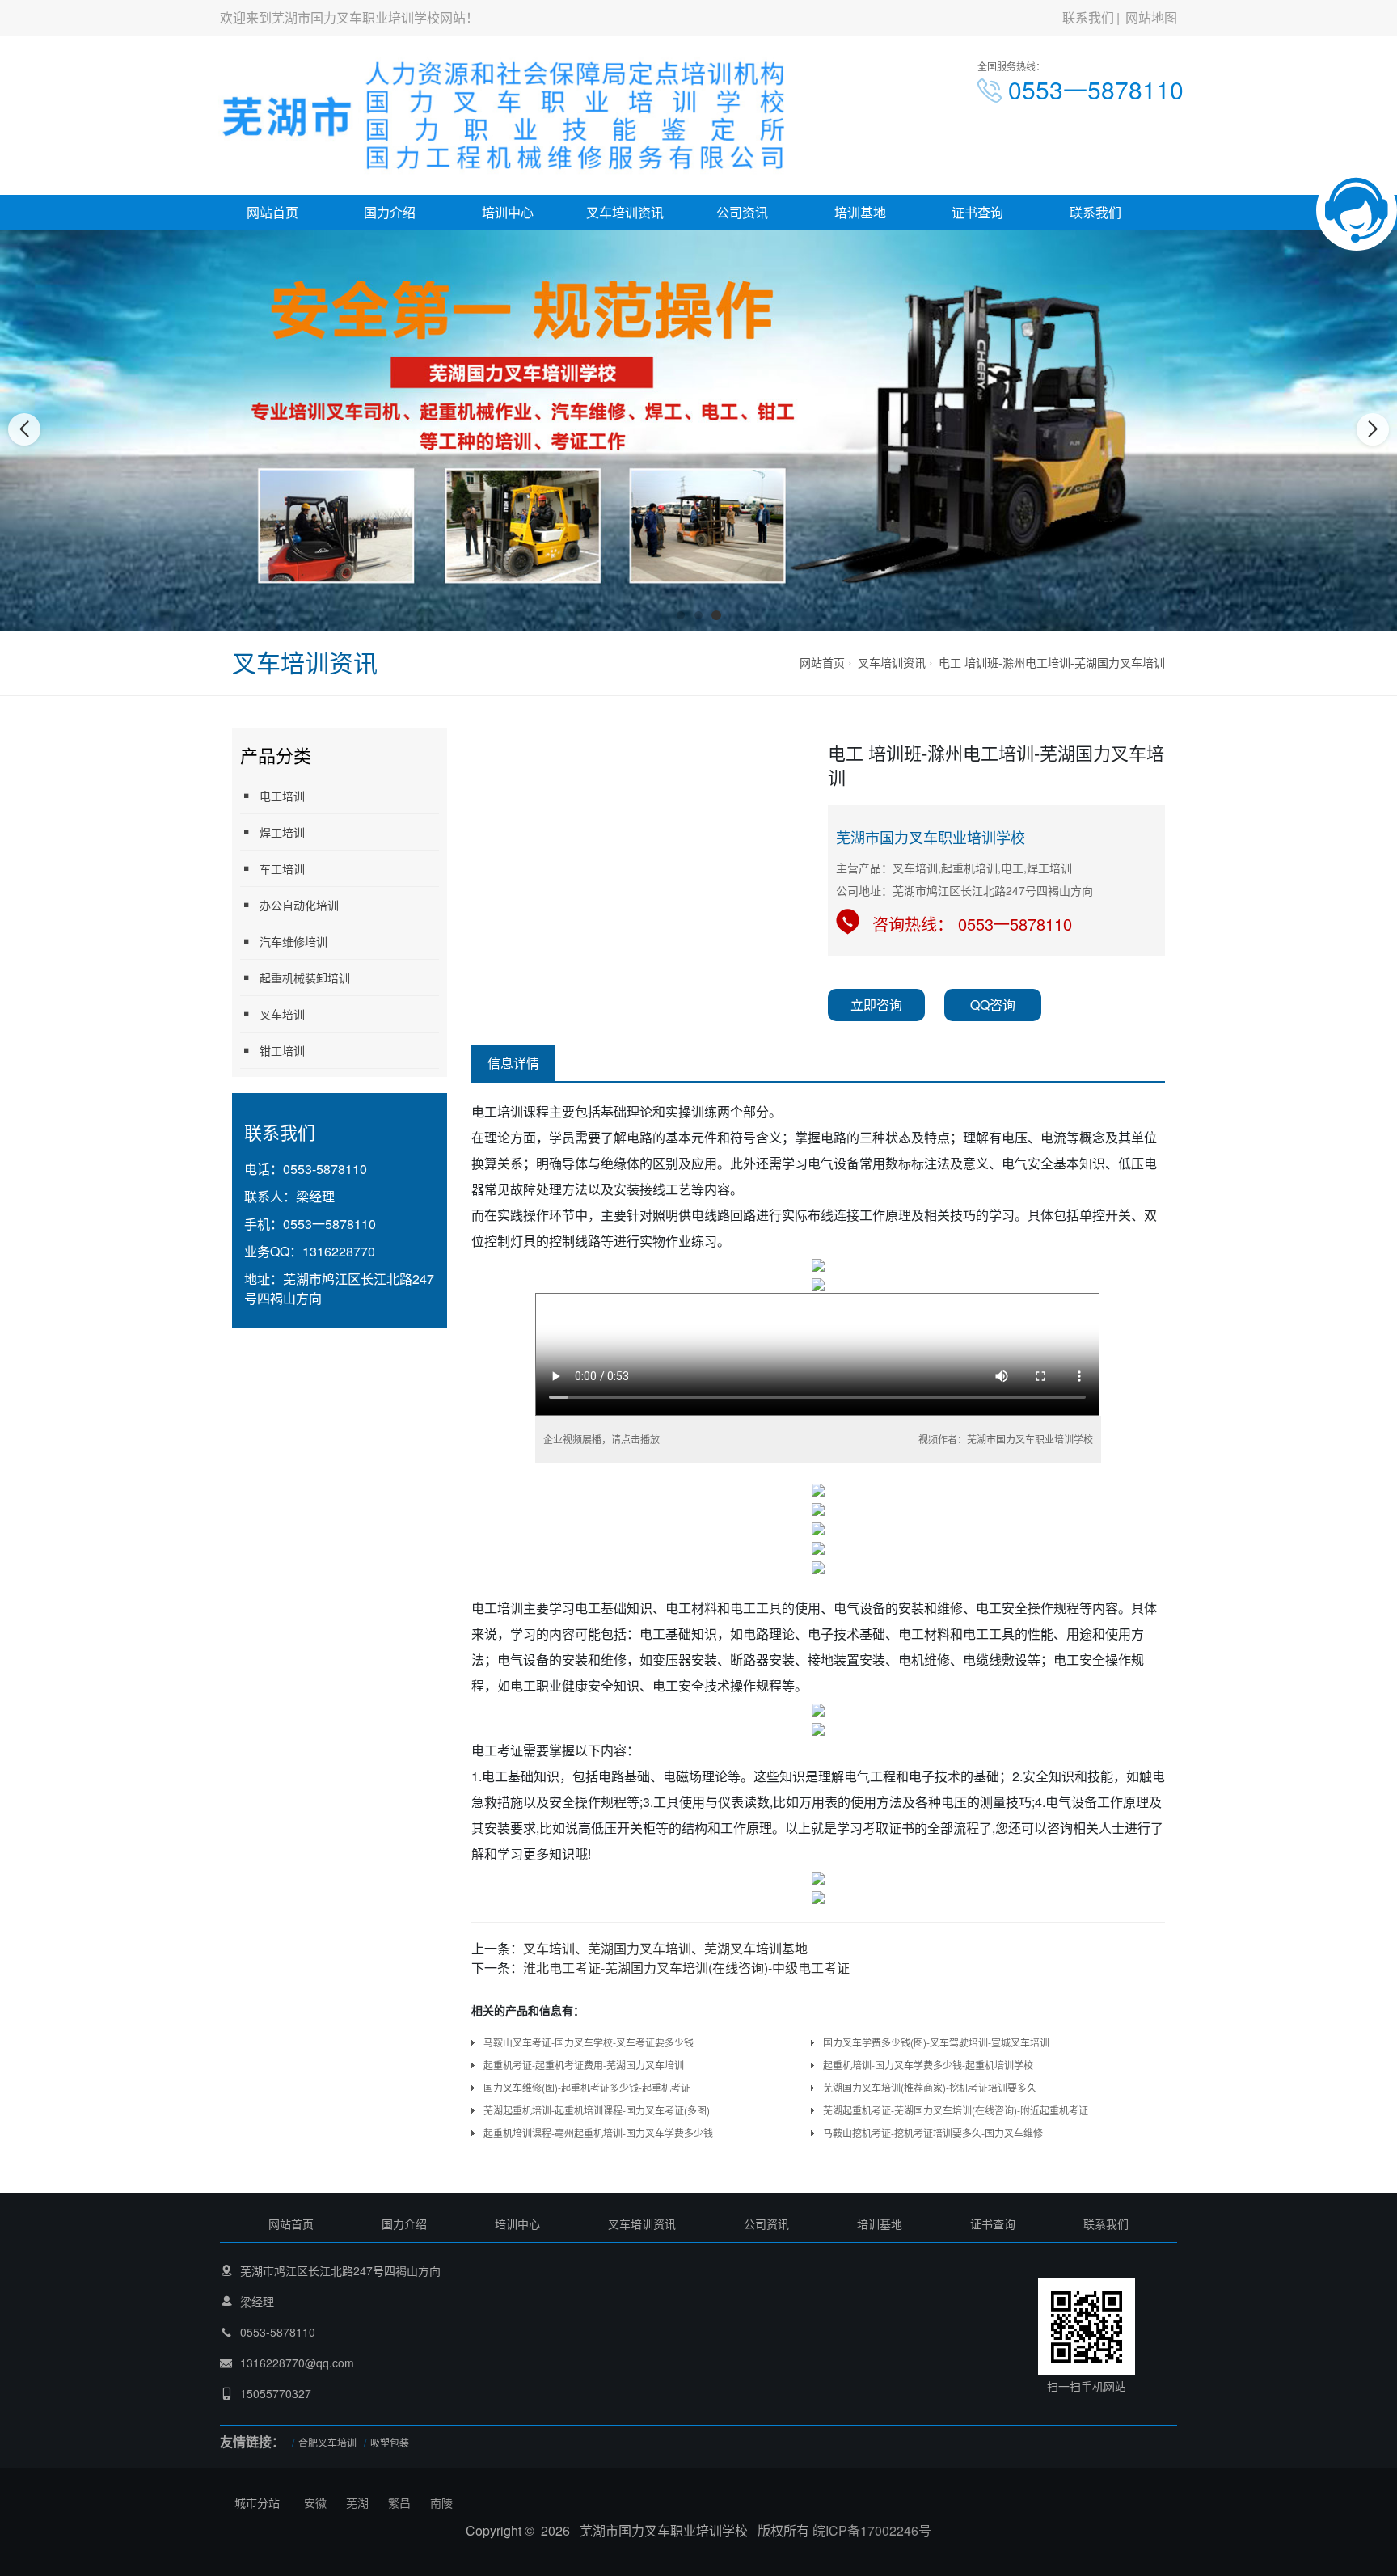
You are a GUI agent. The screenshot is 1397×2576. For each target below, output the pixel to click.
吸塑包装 (390, 2442)
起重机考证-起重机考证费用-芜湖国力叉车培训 (584, 2065)
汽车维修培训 (293, 941)
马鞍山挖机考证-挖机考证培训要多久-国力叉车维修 (933, 2133)
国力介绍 (390, 212)
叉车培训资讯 (625, 212)
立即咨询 (876, 1005)
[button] (681, 615)
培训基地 (860, 212)
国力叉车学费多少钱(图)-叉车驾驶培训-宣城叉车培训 (936, 2042)
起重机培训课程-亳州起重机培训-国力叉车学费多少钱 (598, 2133)
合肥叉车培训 (327, 2442)
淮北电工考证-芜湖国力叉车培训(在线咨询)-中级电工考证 (686, 1968)
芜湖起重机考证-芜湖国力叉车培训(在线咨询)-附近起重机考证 (956, 2110)
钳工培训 (282, 1050)
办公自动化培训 (299, 905)
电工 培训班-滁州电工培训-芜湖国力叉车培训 (1052, 662)
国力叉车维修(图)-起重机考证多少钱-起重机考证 (587, 2087)
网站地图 (1151, 17)
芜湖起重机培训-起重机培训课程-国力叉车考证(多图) (597, 2110)
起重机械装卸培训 (305, 978)
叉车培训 (282, 1014)
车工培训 (282, 868)
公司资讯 (742, 212)
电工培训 (282, 796)
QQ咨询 (993, 1005)
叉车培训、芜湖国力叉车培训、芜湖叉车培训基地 (665, 1948)
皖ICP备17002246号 (872, 2530)
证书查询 (977, 212)
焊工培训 (282, 832)
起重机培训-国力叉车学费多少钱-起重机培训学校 (928, 2065)
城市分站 (257, 2502)
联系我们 (1088, 17)
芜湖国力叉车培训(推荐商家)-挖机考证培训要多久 (930, 2087)
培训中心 (508, 212)
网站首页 (272, 212)
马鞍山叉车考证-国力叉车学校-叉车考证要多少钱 (589, 2042)
